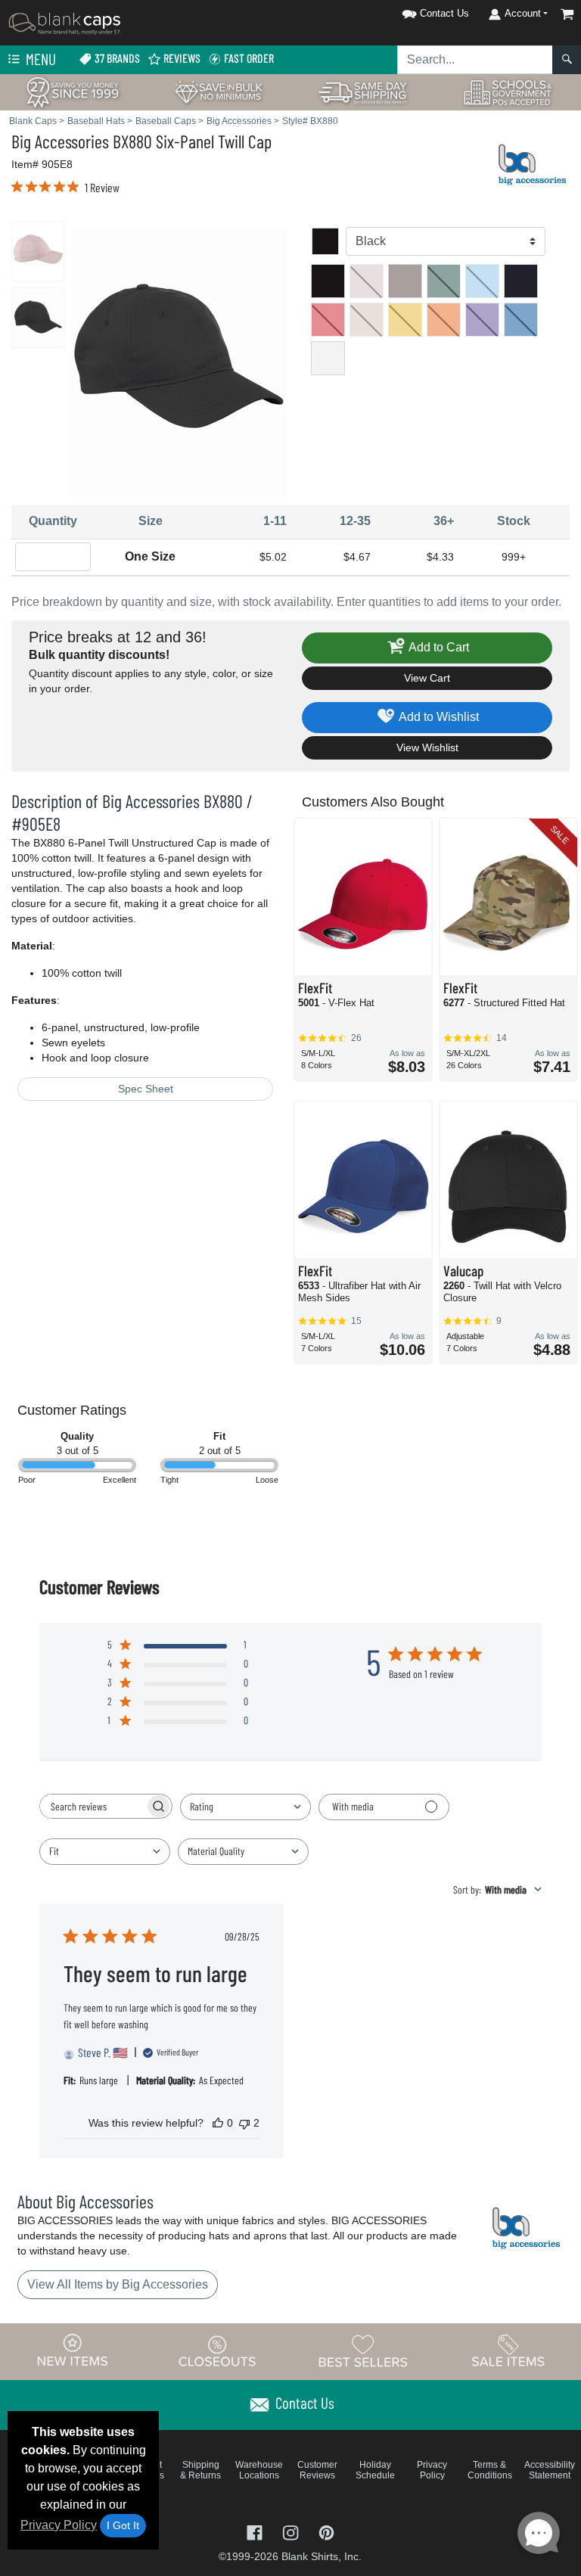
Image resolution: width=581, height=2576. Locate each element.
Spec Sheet (146, 1089)
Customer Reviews (317, 2470)
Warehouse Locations (259, 2470)
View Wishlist (427, 747)
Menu (39, 59)
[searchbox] (92, 1806)
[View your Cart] (567, 14)
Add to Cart (438, 647)
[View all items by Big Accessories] (532, 163)
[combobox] (245, 1807)
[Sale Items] (508, 2351)
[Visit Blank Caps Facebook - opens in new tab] (256, 2531)
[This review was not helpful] (244, 2123)
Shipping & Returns (200, 2470)
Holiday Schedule (375, 2470)
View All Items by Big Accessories (118, 2284)
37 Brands (116, 58)
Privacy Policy (59, 2525)
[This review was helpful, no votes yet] (218, 2123)
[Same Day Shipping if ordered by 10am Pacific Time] (363, 91)
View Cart (427, 678)
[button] (416, 11)
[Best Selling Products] (363, 2351)
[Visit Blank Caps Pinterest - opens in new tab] (326, 2531)
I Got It (123, 2525)
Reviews (181, 58)
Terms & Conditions (490, 2470)
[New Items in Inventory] (73, 2351)
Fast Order (248, 58)
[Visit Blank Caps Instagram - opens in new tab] (292, 2531)
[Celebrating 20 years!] (73, 91)
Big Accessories (60, 141)
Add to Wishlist (438, 717)
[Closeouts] (218, 2351)
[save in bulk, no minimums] (218, 91)
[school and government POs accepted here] (508, 92)
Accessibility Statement (550, 2470)
